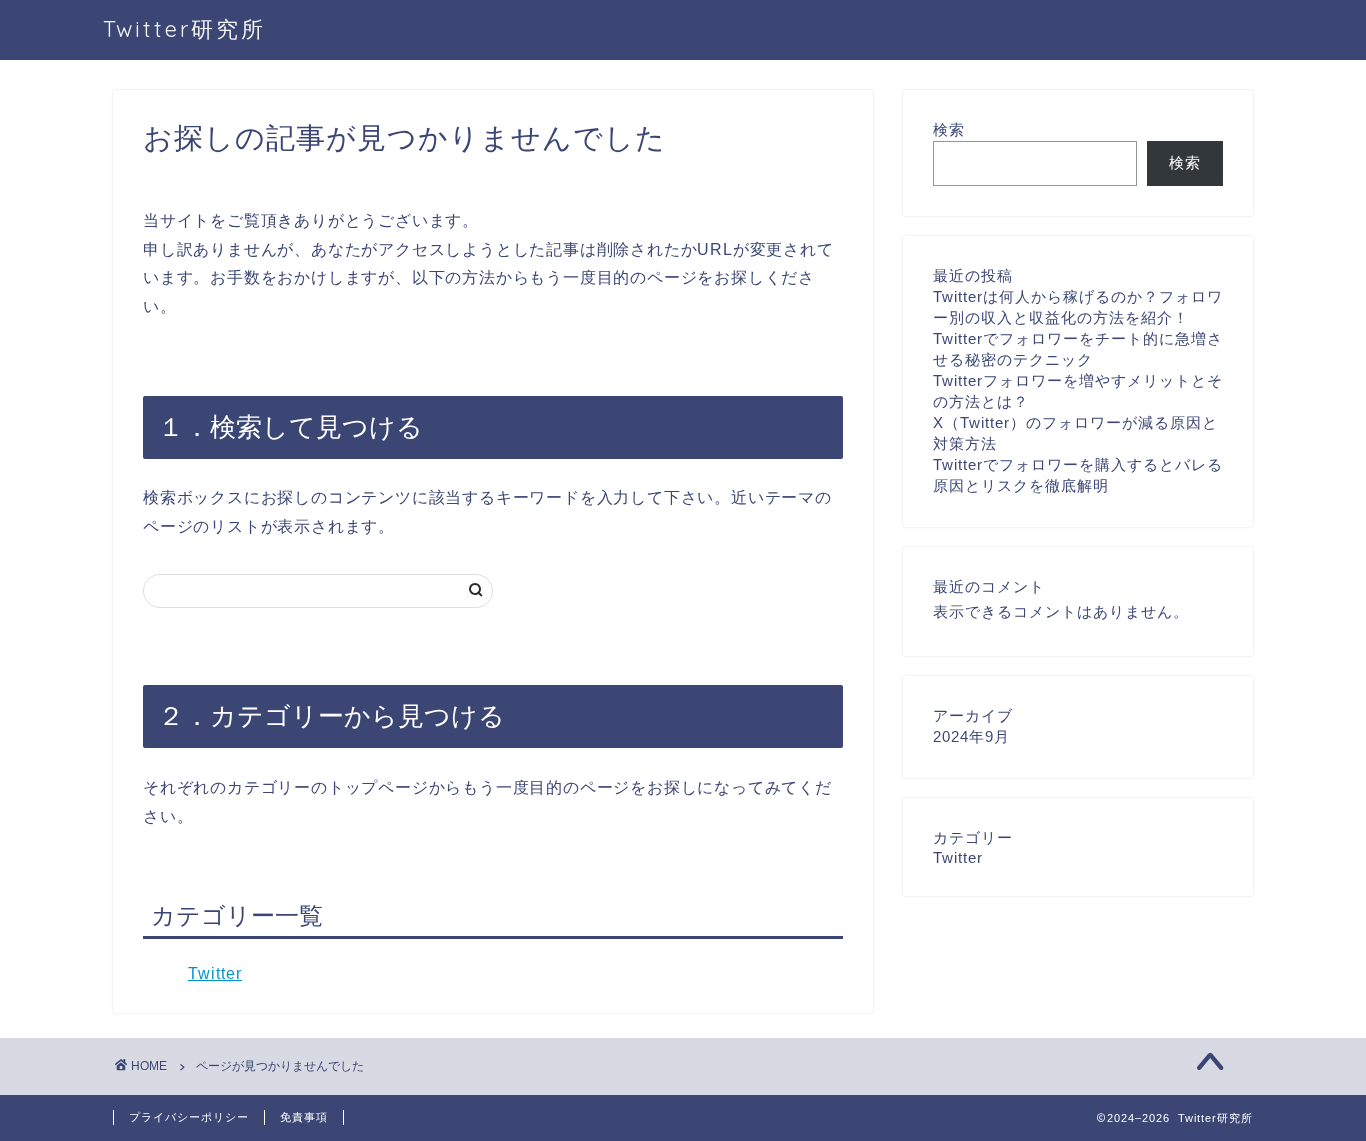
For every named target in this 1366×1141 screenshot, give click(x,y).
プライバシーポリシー (189, 1117)
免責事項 (304, 1117)
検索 (949, 129)
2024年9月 (971, 736)
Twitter (215, 973)
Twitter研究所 (184, 28)
